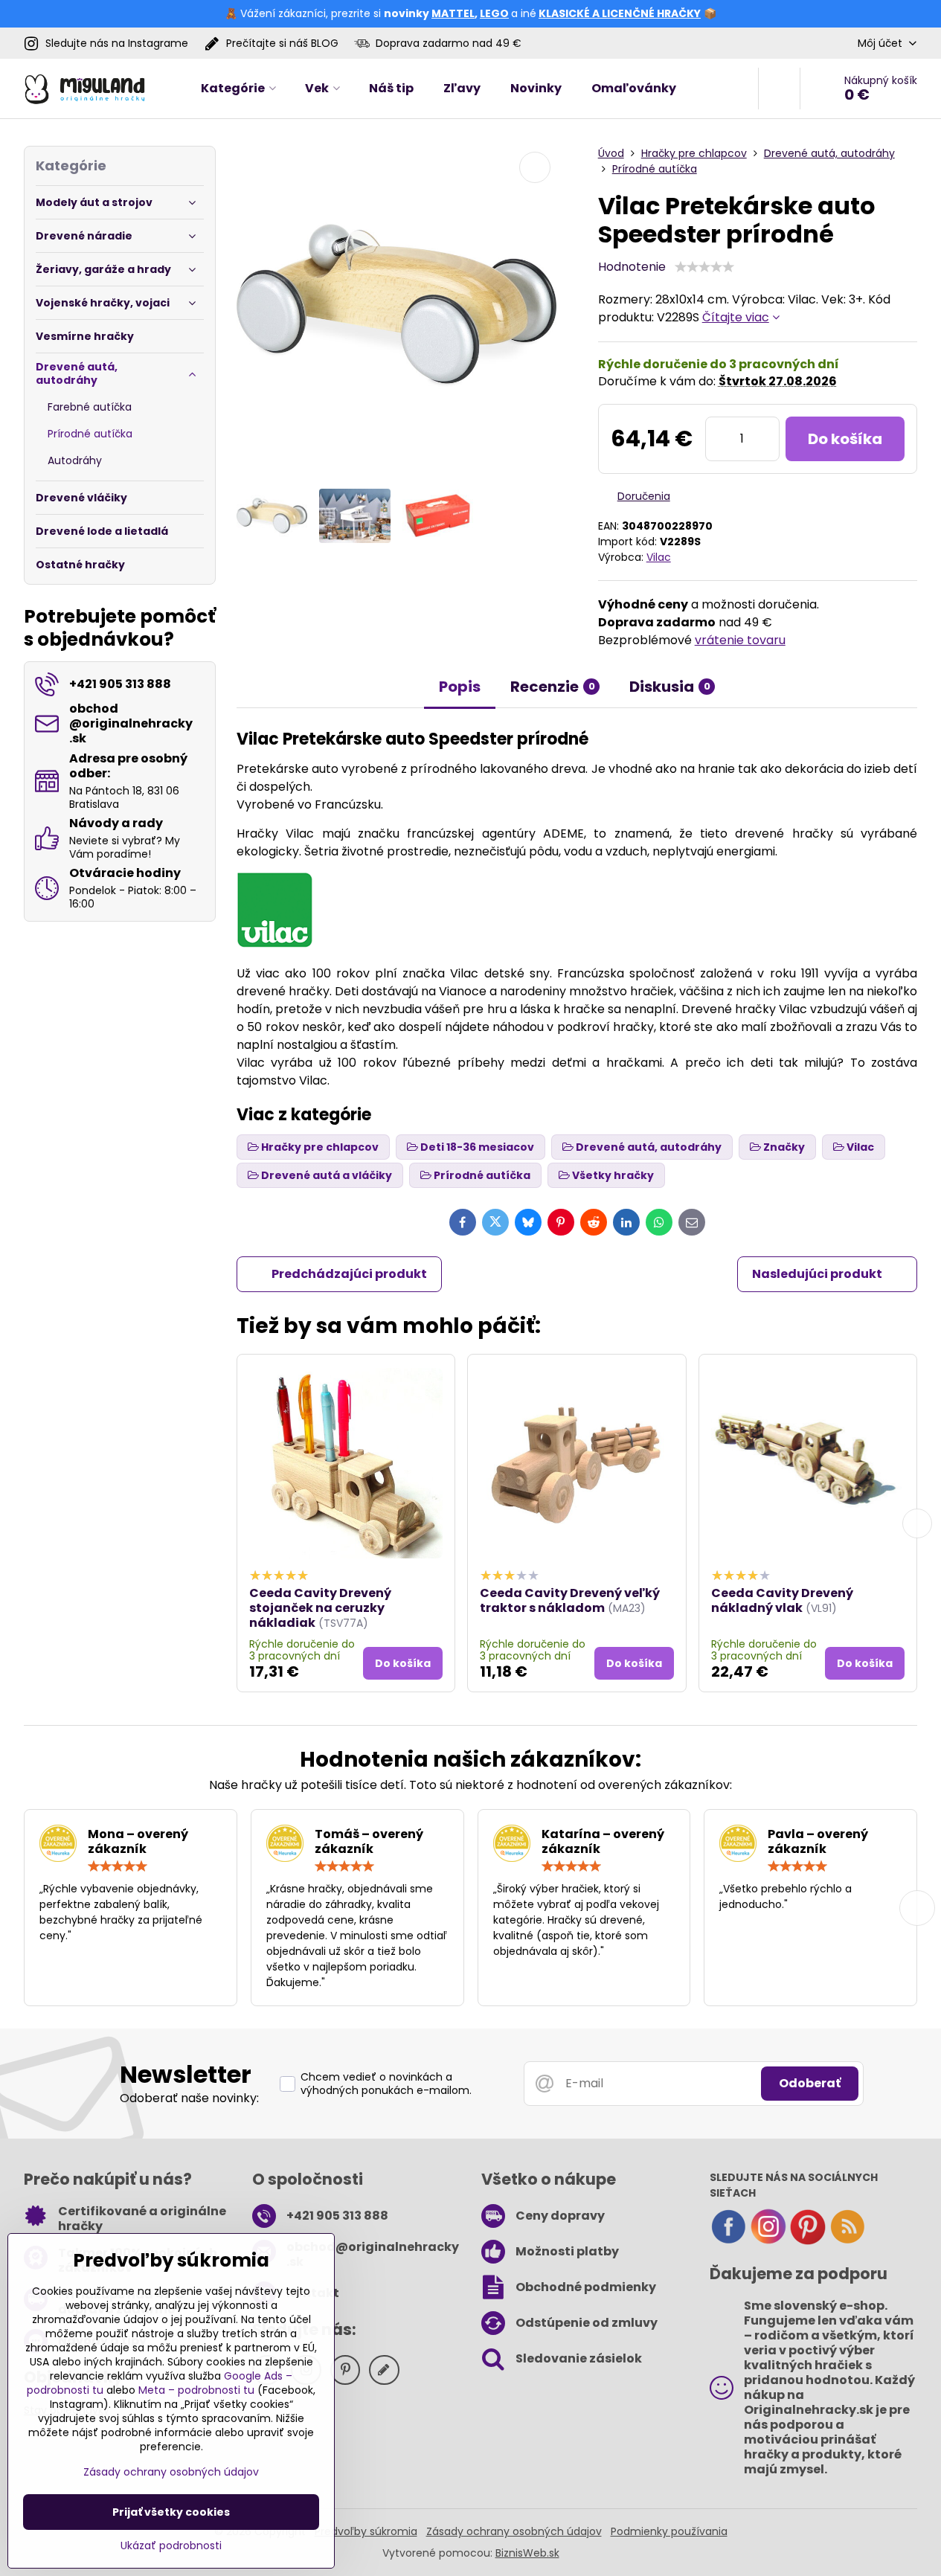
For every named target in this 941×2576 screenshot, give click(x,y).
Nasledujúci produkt (817, 1274)
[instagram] (768, 2241)
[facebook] (728, 2241)
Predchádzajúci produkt (349, 1274)
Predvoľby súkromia (366, 2531)
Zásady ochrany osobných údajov (514, 2531)
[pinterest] (808, 2241)
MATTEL (453, 13)
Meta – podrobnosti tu (196, 2390)
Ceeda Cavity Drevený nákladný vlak (782, 1600)
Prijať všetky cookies (171, 2512)
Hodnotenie (632, 267)
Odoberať (810, 2083)
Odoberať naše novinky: (189, 2098)
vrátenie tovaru (740, 640)
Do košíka (845, 439)
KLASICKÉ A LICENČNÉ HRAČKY (620, 13)
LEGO (494, 13)
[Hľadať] (779, 89)
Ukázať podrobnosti (171, 2546)
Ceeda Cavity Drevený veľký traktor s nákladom (570, 1600)
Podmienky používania (669, 2531)
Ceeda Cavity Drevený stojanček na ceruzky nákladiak (320, 1608)
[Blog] (847, 2241)
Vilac (659, 557)
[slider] (704, 267)
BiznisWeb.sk (527, 2553)
